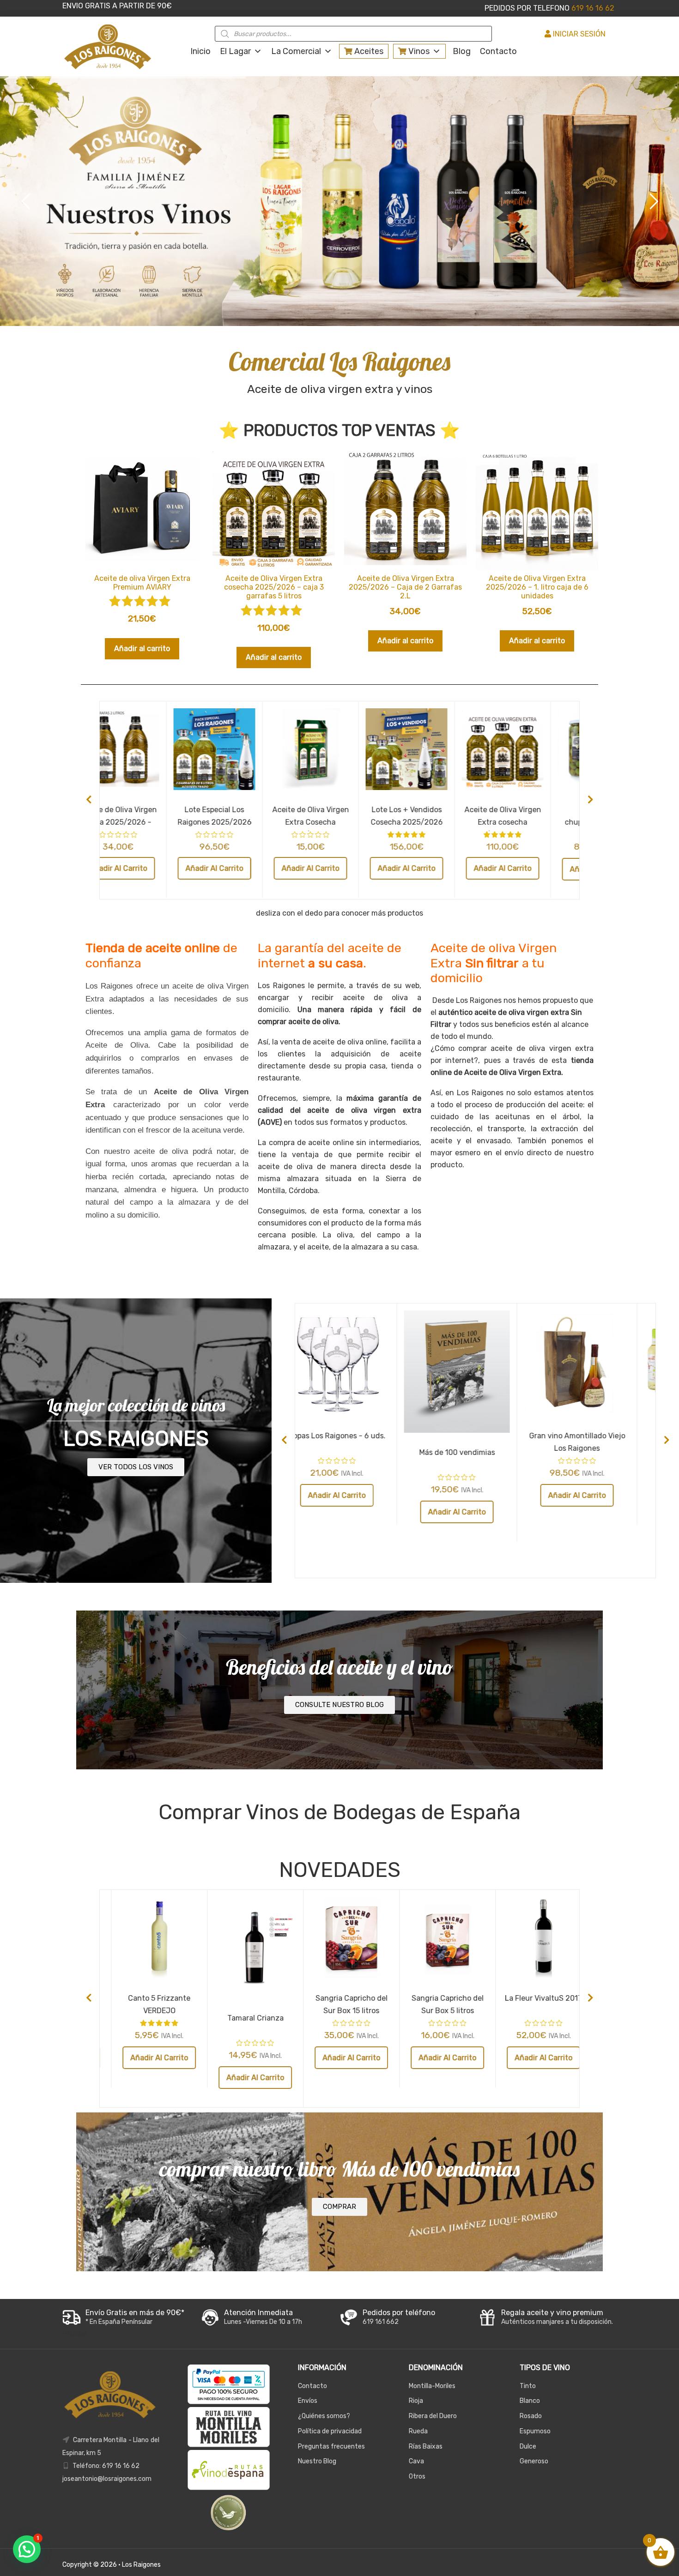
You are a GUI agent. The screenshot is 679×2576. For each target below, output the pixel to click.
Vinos (418, 51)
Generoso (534, 2461)
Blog (462, 51)
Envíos (308, 2401)
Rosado (531, 2416)
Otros (417, 2476)
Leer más (244, 2057)
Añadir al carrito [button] (142, 649)
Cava (416, 2461)
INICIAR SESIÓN (578, 34)
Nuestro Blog (317, 2461)
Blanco (530, 2401)
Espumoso (535, 2431)
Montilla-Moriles (432, 2386)
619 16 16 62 (592, 8)
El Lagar (235, 51)
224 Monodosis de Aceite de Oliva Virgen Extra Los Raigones (244, 822)
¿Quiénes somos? (324, 2416)
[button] (27, 2549)
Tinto (528, 2386)
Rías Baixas (426, 2446)
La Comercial (296, 51)
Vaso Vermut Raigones (148, 1998)
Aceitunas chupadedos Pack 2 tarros (148, 822)
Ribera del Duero (433, 2416)
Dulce (528, 2446)
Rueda (418, 2431)
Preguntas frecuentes (331, 2446)
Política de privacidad (330, 2431)
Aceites (368, 51)
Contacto (498, 51)
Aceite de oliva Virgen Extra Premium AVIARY (340, 815)
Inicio (200, 51)
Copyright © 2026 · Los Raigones (112, 2565)
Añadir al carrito (148, 869)
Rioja (416, 2401)
